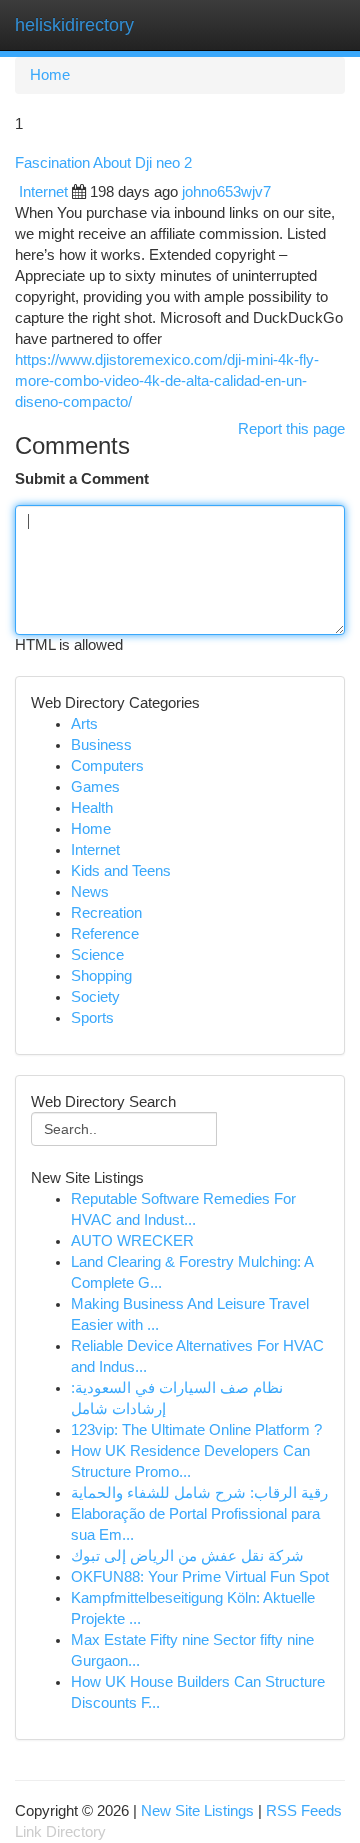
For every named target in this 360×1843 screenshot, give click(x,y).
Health (92, 808)
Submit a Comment (82, 479)
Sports (92, 1018)
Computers (107, 766)
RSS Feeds (304, 1811)
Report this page (291, 429)
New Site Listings (197, 1811)
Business (101, 745)
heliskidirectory (74, 25)
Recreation (106, 913)
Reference (105, 934)
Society (95, 997)
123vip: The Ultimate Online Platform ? (196, 1430)
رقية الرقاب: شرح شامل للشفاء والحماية (199, 1493)
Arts (84, 724)
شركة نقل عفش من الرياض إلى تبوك (187, 1556)
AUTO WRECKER (132, 1241)
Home (50, 75)
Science (97, 955)
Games (95, 787)
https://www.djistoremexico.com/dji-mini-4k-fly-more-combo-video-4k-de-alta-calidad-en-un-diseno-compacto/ (167, 381)
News (90, 892)
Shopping (101, 976)
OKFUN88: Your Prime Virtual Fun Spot (200, 1577)
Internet (43, 192)
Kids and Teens (121, 871)
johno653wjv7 (226, 192)
